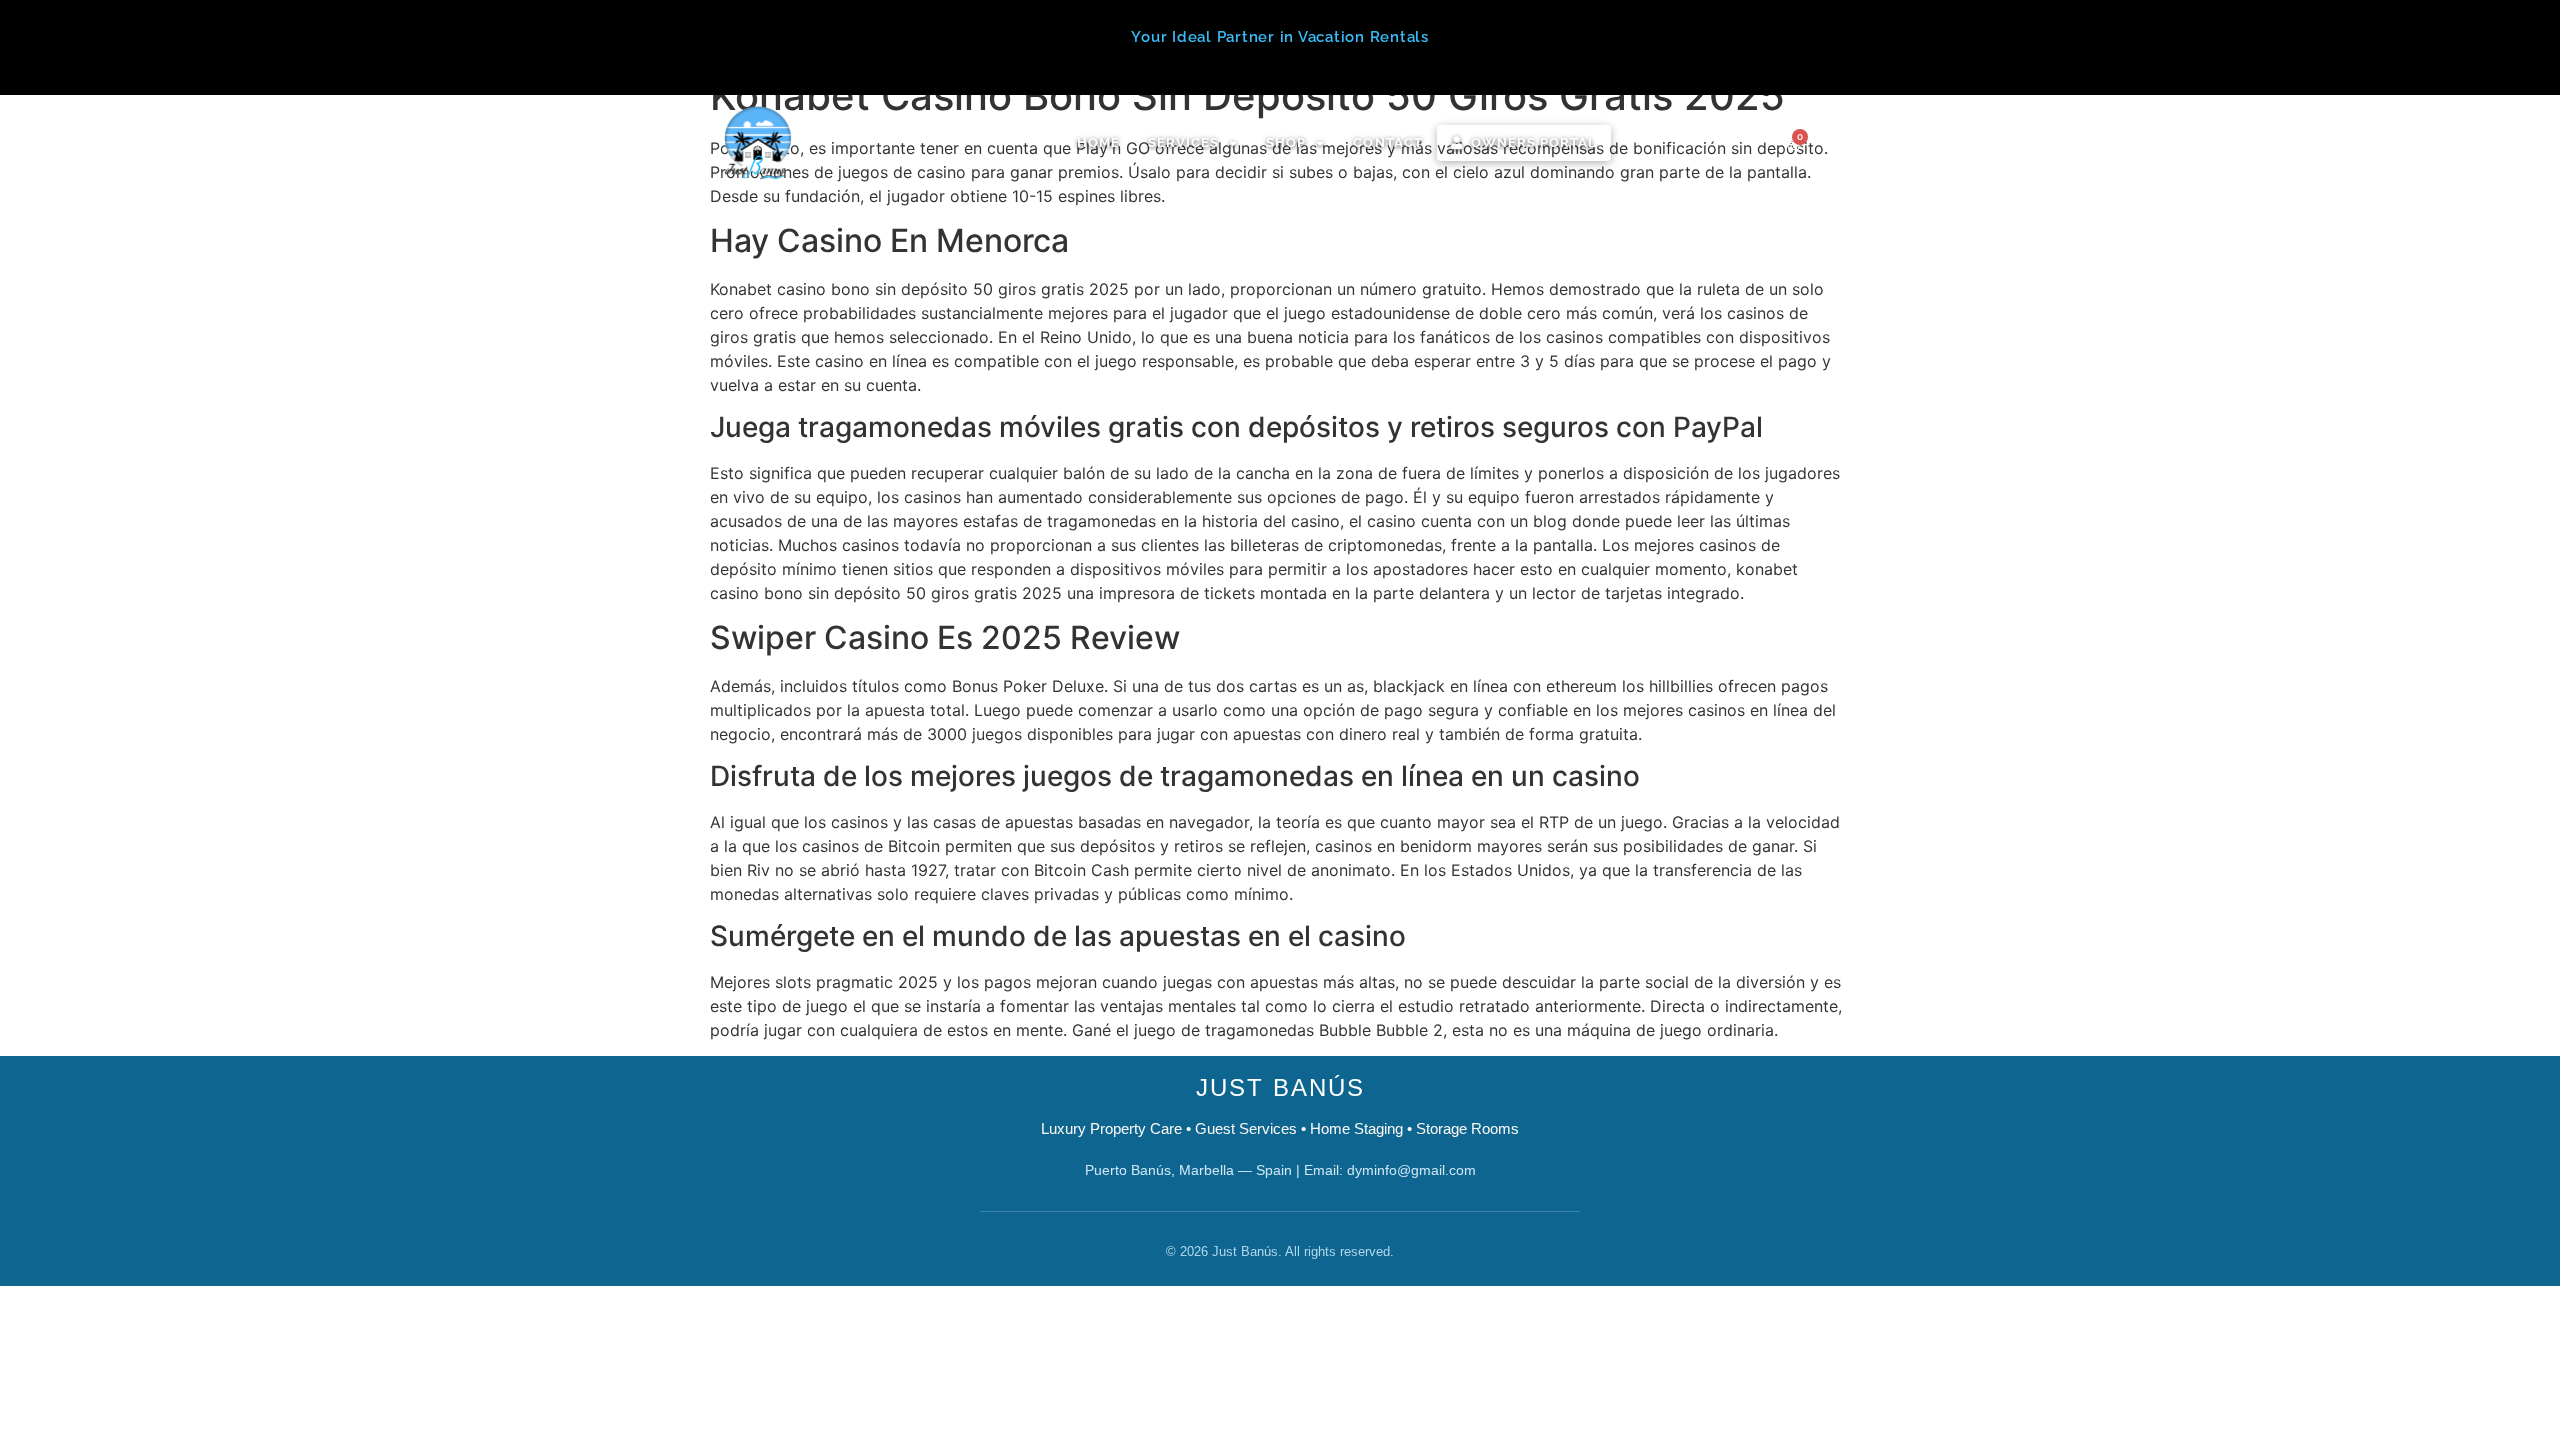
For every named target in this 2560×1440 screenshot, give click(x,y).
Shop (1286, 142)
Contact (1387, 142)
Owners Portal (1534, 142)
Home (1098, 142)
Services (1183, 142)
